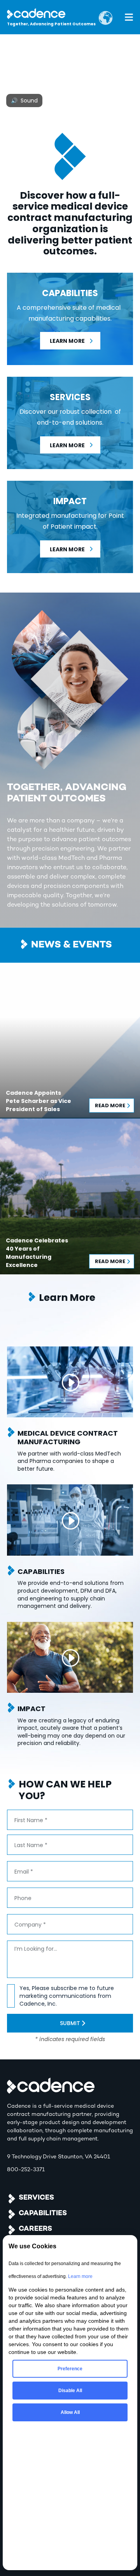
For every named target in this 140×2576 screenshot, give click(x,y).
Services (36, 2198)
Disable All (70, 2391)
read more (110, 1105)
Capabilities (43, 2213)
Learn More (67, 341)
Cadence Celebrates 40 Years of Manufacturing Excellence (37, 1253)
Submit (70, 2023)
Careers (35, 2229)
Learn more (80, 2276)
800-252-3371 (26, 2170)
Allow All (70, 2412)
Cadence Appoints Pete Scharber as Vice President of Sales (38, 1101)
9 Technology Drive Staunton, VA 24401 (59, 2157)
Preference (70, 2369)
